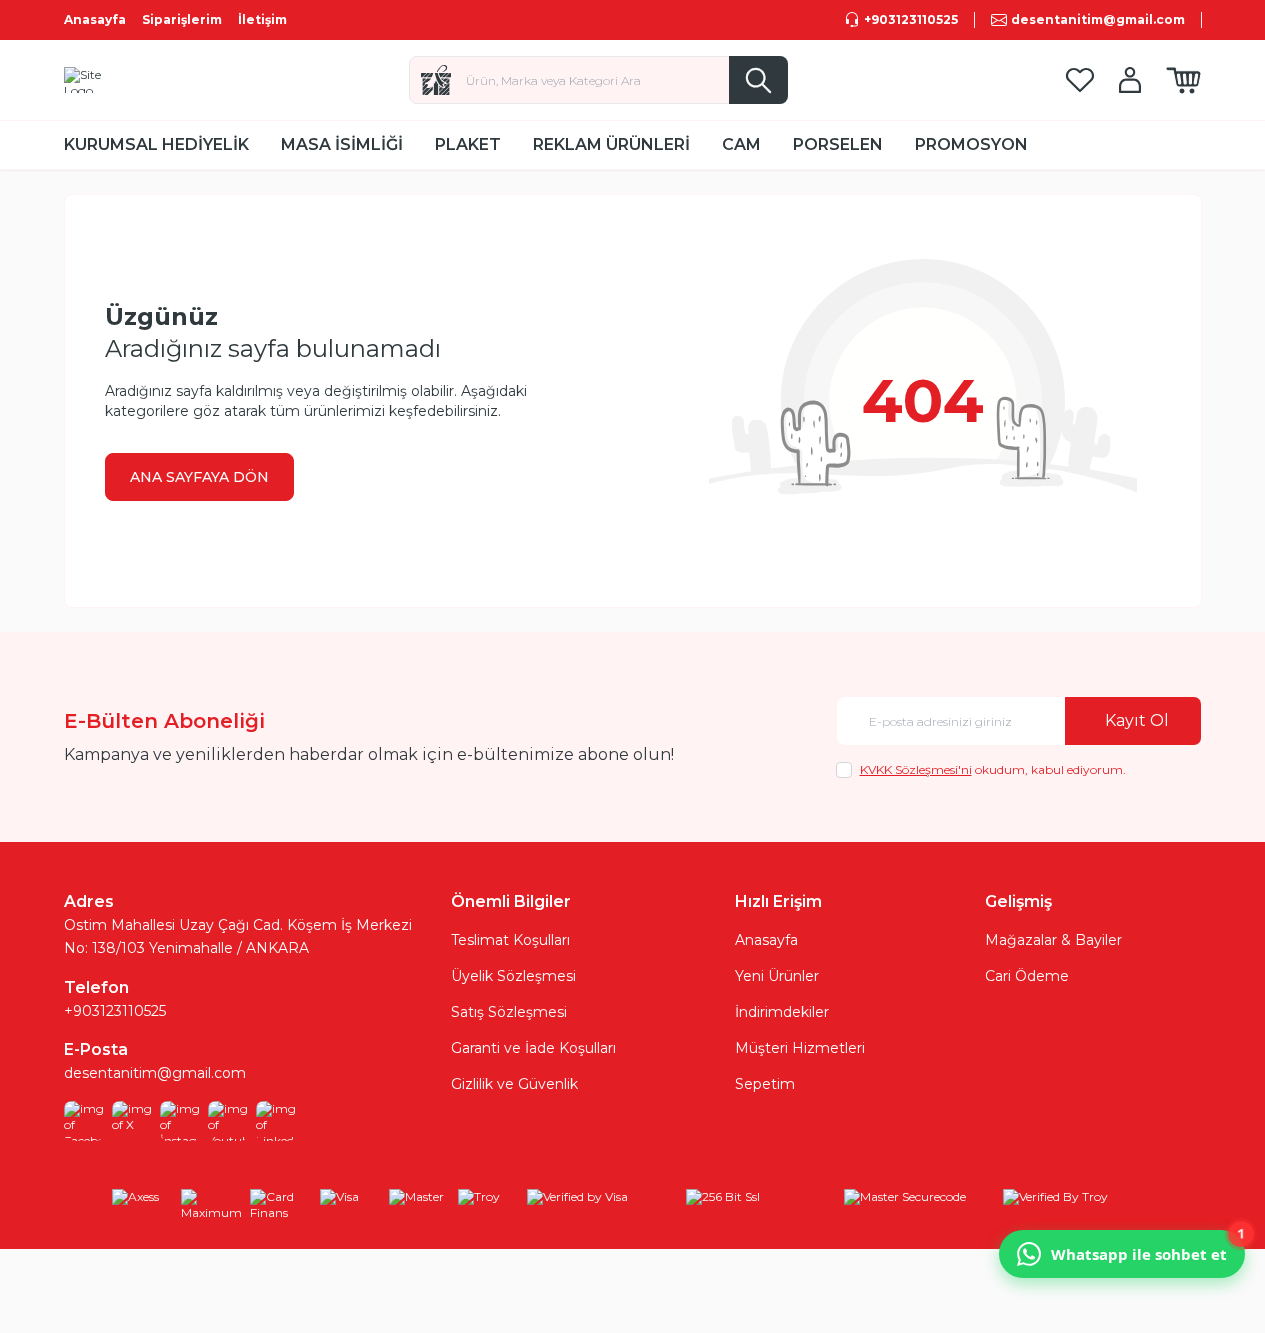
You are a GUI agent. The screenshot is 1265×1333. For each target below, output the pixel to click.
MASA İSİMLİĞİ (342, 144)
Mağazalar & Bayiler (1053, 940)
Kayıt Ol (1137, 720)
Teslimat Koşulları (510, 940)
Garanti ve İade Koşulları (533, 1048)
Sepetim (765, 1084)
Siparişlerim (182, 19)
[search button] (758, 80)
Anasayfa (95, 19)
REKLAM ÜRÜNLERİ (611, 144)
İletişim (262, 19)
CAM (741, 144)
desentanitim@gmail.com (155, 1073)
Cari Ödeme (1027, 976)
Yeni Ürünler (777, 976)
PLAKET (468, 144)
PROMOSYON (971, 144)
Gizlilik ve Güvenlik (514, 1084)
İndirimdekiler (782, 1012)
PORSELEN (838, 144)
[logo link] (98, 80)
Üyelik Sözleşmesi (513, 976)
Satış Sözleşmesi (509, 1012)
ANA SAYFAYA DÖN (199, 477)
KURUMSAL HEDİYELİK (156, 144)
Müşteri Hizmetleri (800, 1048)
